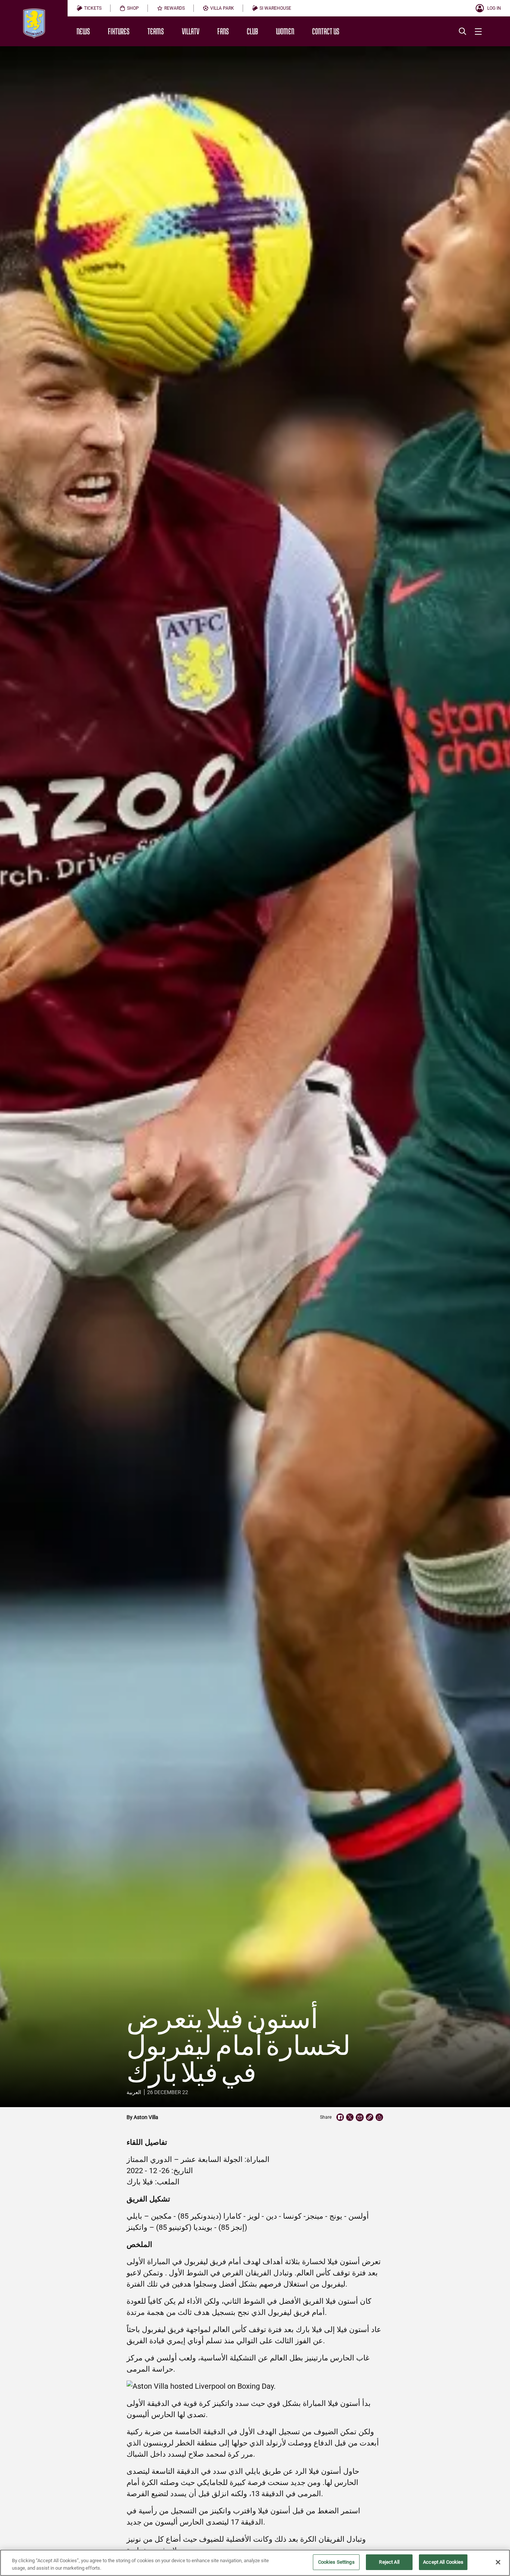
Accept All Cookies (443, 2562)
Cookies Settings (336, 2562)
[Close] (498, 2562)
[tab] (89, 8)
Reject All (389, 2562)
